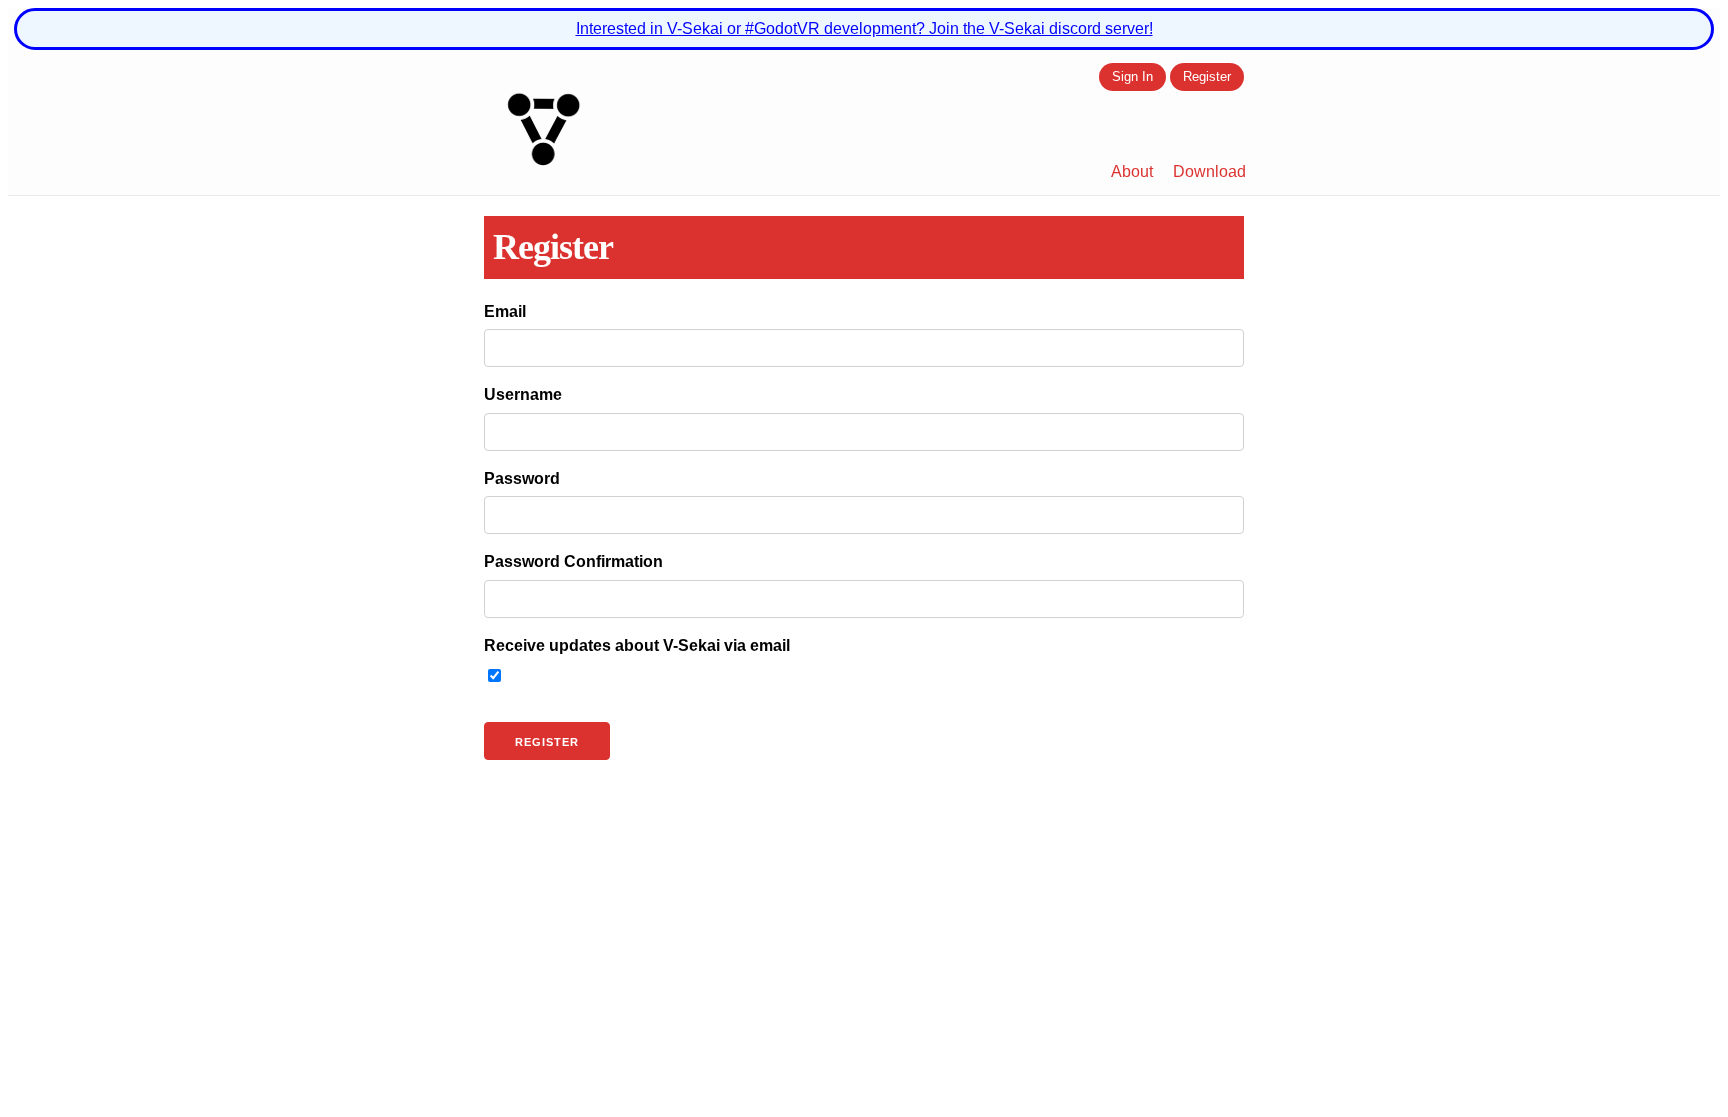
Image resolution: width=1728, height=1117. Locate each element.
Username (523, 394)
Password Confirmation (573, 561)
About (1132, 171)
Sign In (1132, 77)
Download (1209, 171)
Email (505, 311)
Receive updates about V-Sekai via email (637, 645)
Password (522, 478)
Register (1207, 77)
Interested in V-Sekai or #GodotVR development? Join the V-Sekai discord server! (864, 28)
